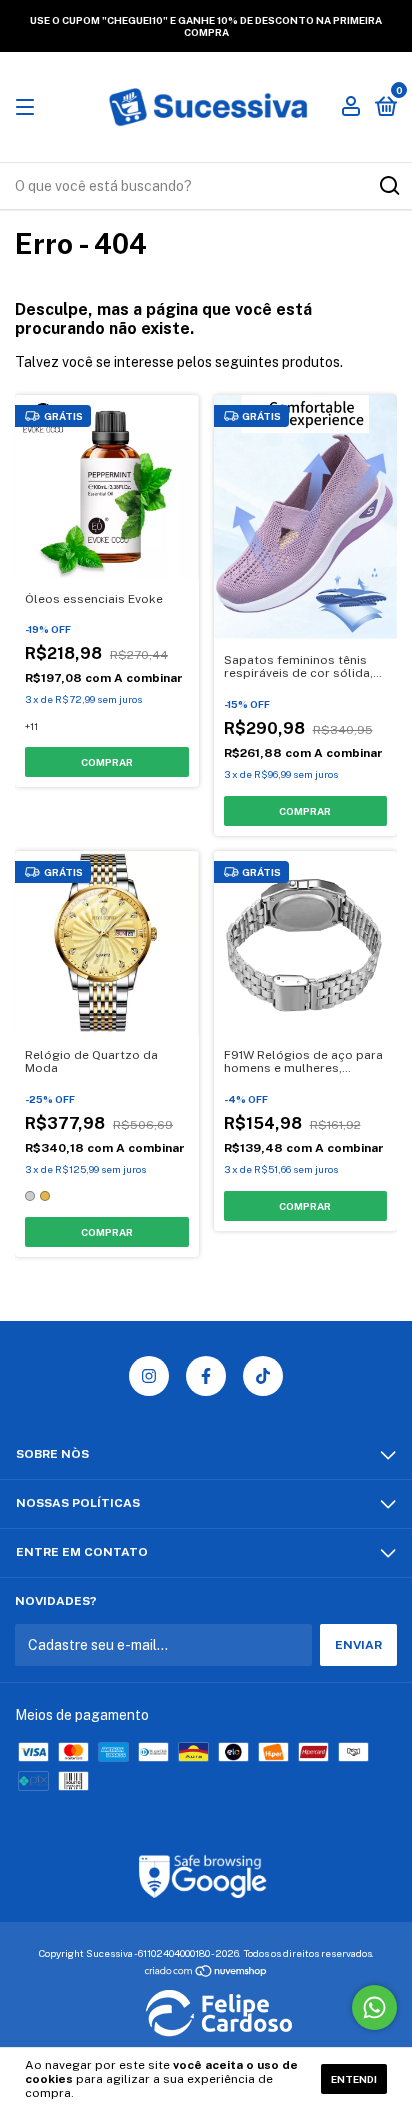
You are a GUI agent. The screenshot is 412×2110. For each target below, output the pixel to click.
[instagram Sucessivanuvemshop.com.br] (149, 1376)
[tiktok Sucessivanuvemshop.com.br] (263, 1376)
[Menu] (28, 108)
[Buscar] (388, 186)
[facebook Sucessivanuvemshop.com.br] (206, 1376)
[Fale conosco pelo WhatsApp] (374, 2007)
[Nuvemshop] (206, 1973)
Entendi (354, 2079)
